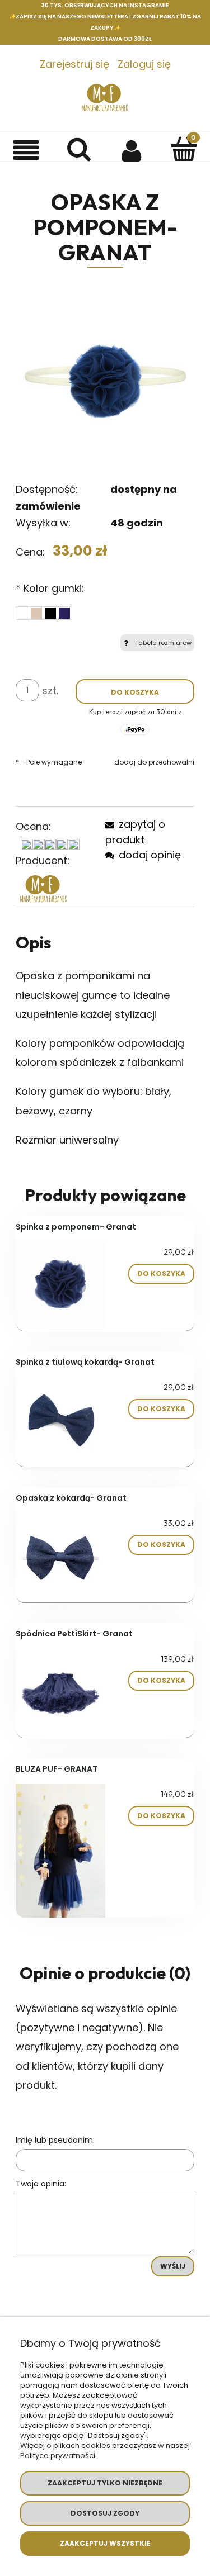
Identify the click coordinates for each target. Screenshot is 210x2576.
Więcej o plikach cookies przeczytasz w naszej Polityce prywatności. (105, 2451)
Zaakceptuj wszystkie (105, 2543)
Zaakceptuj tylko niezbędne (105, 2483)
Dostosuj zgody (105, 2513)
